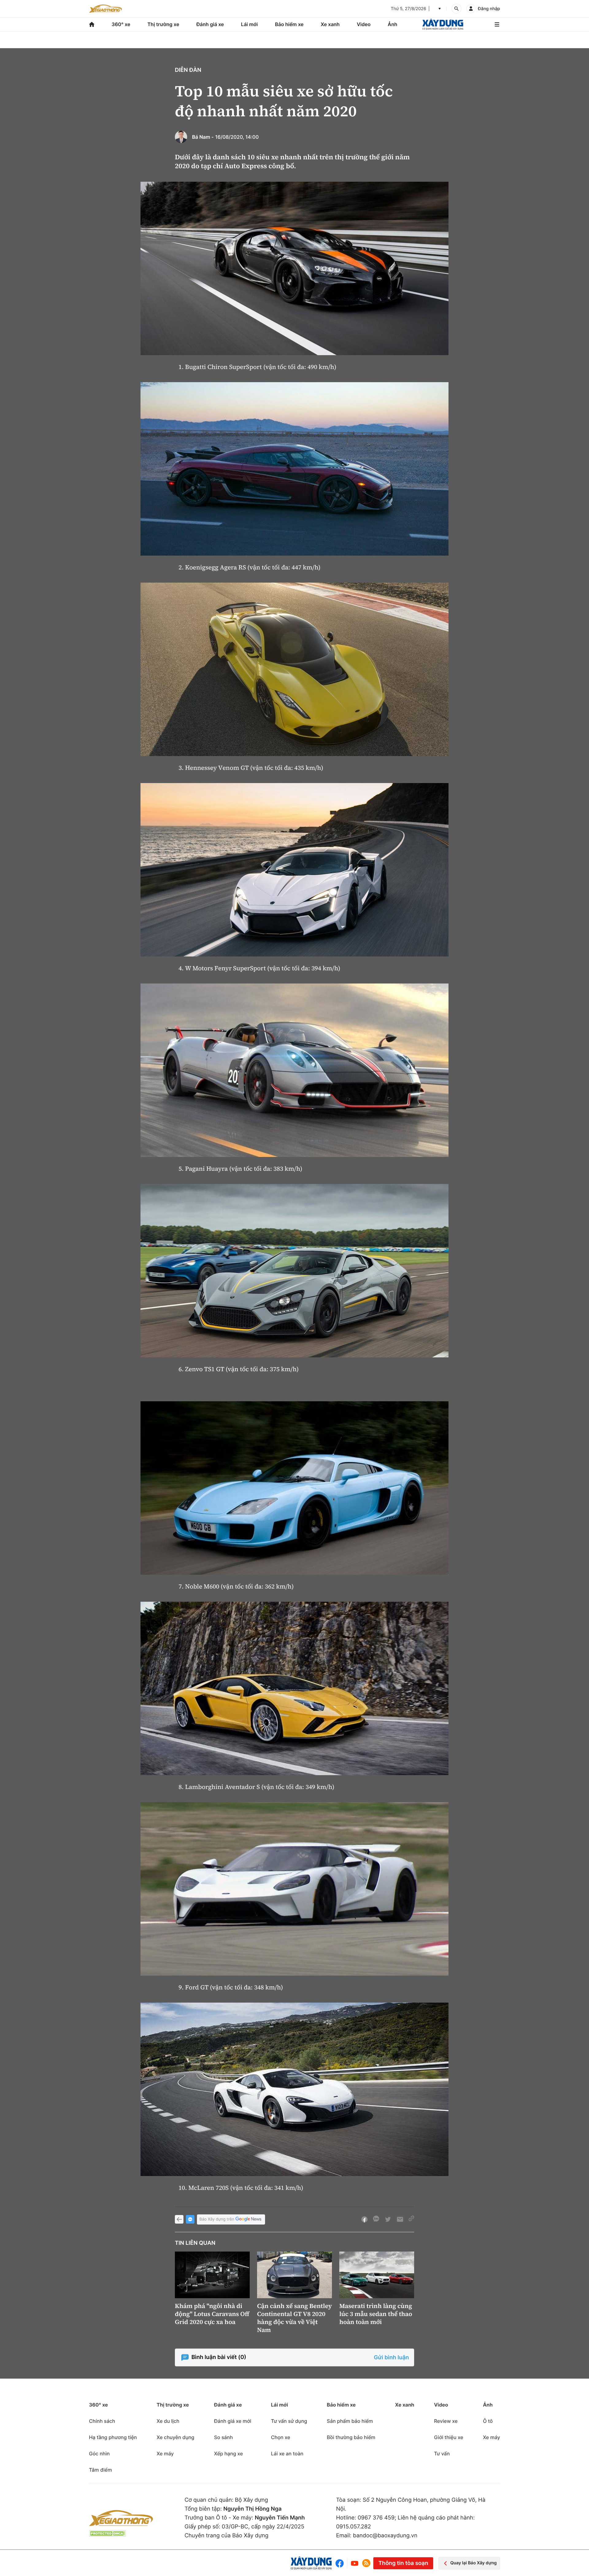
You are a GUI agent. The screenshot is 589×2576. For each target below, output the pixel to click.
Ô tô (488, 2421)
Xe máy (165, 2454)
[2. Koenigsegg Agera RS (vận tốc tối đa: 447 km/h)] (294, 469)
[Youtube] (355, 2563)
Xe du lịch (168, 2421)
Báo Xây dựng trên (217, 2219)
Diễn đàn (188, 70)
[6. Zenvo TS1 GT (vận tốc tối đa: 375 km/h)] (294, 1271)
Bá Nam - (203, 137)
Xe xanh (330, 24)
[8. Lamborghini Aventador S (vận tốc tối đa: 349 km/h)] (294, 1688)
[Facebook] (341, 2563)
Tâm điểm (100, 2470)
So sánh (223, 2437)
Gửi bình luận (391, 2358)
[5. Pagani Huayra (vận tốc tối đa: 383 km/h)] (294, 1070)
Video (364, 24)
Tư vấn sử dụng (289, 2421)
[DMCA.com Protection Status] (107, 2533)
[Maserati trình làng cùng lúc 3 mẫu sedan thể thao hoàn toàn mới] (377, 2275)
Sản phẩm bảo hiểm (350, 2421)
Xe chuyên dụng (175, 2437)
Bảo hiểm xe (289, 24)
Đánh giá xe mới (233, 2421)
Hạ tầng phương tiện (113, 2437)
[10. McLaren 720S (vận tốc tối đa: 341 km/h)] (294, 2089)
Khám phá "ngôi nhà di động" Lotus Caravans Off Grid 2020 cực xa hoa (212, 2314)
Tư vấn (442, 2454)
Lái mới (250, 24)
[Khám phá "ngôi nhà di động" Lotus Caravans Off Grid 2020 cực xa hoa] (212, 2275)
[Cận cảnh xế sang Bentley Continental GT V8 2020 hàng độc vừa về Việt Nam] (294, 2275)
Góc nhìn (99, 2454)
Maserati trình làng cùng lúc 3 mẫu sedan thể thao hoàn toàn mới (376, 2314)
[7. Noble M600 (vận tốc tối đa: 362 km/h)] (294, 1488)
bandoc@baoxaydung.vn (385, 2536)
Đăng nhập (489, 9)
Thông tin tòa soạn (403, 2563)
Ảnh (393, 24)
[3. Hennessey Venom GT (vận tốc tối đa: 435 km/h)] (294, 669)
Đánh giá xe (210, 24)
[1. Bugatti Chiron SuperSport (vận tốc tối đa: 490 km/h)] (294, 268)
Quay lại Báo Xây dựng (474, 2563)
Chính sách (102, 2421)
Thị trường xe (164, 24)
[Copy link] (411, 2219)
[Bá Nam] (181, 137)
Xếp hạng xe (229, 2454)
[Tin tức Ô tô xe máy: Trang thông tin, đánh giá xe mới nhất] (106, 9)
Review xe (446, 2421)
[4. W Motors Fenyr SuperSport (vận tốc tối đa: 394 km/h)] (294, 870)
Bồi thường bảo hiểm (351, 2437)
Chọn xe (281, 2437)
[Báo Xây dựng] (443, 24)
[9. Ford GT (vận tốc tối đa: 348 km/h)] (294, 1889)
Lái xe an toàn (287, 2454)
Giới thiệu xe (449, 2437)
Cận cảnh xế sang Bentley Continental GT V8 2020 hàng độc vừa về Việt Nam (294, 2318)
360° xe (121, 24)
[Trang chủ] (92, 24)
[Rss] (366, 2563)
